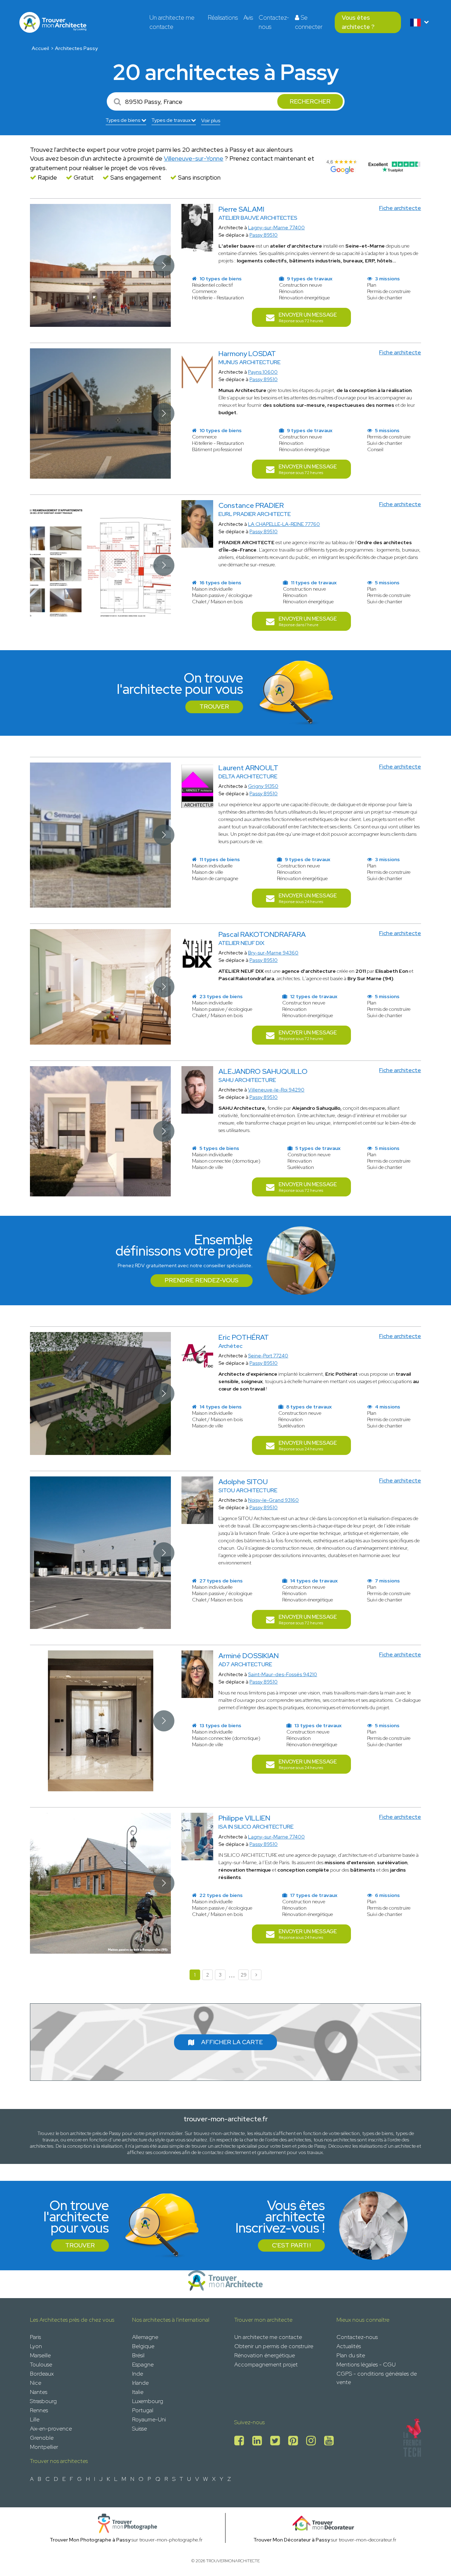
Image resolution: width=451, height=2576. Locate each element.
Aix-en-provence (51, 2429)
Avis (248, 18)
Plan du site (351, 2355)
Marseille (40, 2355)
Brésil (138, 2355)
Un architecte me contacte (172, 22)
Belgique (143, 2346)
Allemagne (145, 2337)
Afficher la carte (232, 2042)
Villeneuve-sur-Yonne (194, 158)
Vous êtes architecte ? (358, 22)
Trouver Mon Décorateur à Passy (292, 2540)
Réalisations (223, 18)
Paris (35, 2337)
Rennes (39, 2410)
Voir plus (211, 120)
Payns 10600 (263, 372)
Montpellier (44, 2447)
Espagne (143, 2365)
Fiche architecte (400, 208)
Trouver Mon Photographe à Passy (90, 2540)
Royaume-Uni (149, 2419)
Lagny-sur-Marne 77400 (276, 228)
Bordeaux (42, 2374)
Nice (36, 2383)
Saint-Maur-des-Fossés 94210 (283, 1674)
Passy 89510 (264, 235)
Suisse (140, 2429)
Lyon (36, 2346)
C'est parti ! (291, 2245)
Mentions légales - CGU (366, 2365)
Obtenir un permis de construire (274, 2346)
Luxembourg (148, 2401)
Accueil (40, 48)
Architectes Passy (76, 48)
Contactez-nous (274, 22)
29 (244, 1975)
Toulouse (41, 2365)
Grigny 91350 (263, 786)
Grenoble (42, 2438)
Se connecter (309, 22)
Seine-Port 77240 (268, 1356)
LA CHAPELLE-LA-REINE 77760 (284, 524)
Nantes (39, 2392)
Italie (138, 2392)
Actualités (349, 2346)
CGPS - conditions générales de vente (377, 2378)
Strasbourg (43, 2401)
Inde (138, 2374)
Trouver (214, 707)
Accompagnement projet (266, 2365)
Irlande (140, 2383)
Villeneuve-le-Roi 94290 (276, 1090)
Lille (35, 2419)
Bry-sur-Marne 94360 (273, 953)
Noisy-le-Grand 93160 (273, 1500)
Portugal (143, 2410)
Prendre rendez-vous (202, 1280)
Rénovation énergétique (265, 2355)
